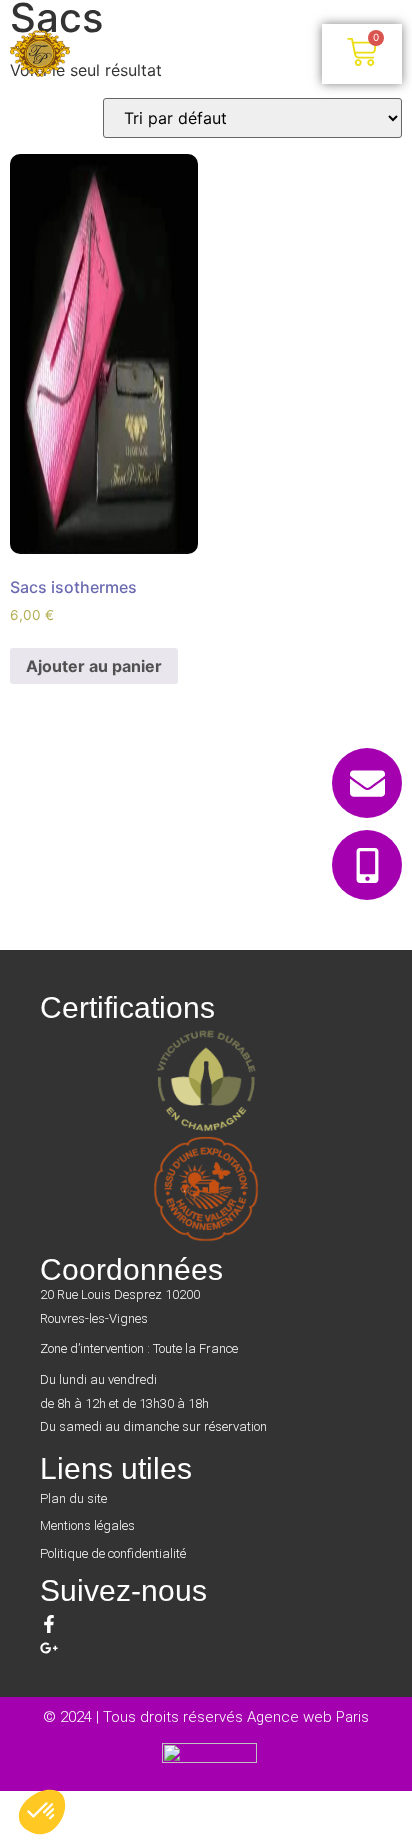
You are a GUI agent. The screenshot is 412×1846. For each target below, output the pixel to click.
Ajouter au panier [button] (94, 666)
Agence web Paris (308, 1717)
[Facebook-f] (49, 1624)
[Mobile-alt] (367, 865)
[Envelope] (367, 783)
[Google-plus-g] (49, 1648)
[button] (196, 54)
